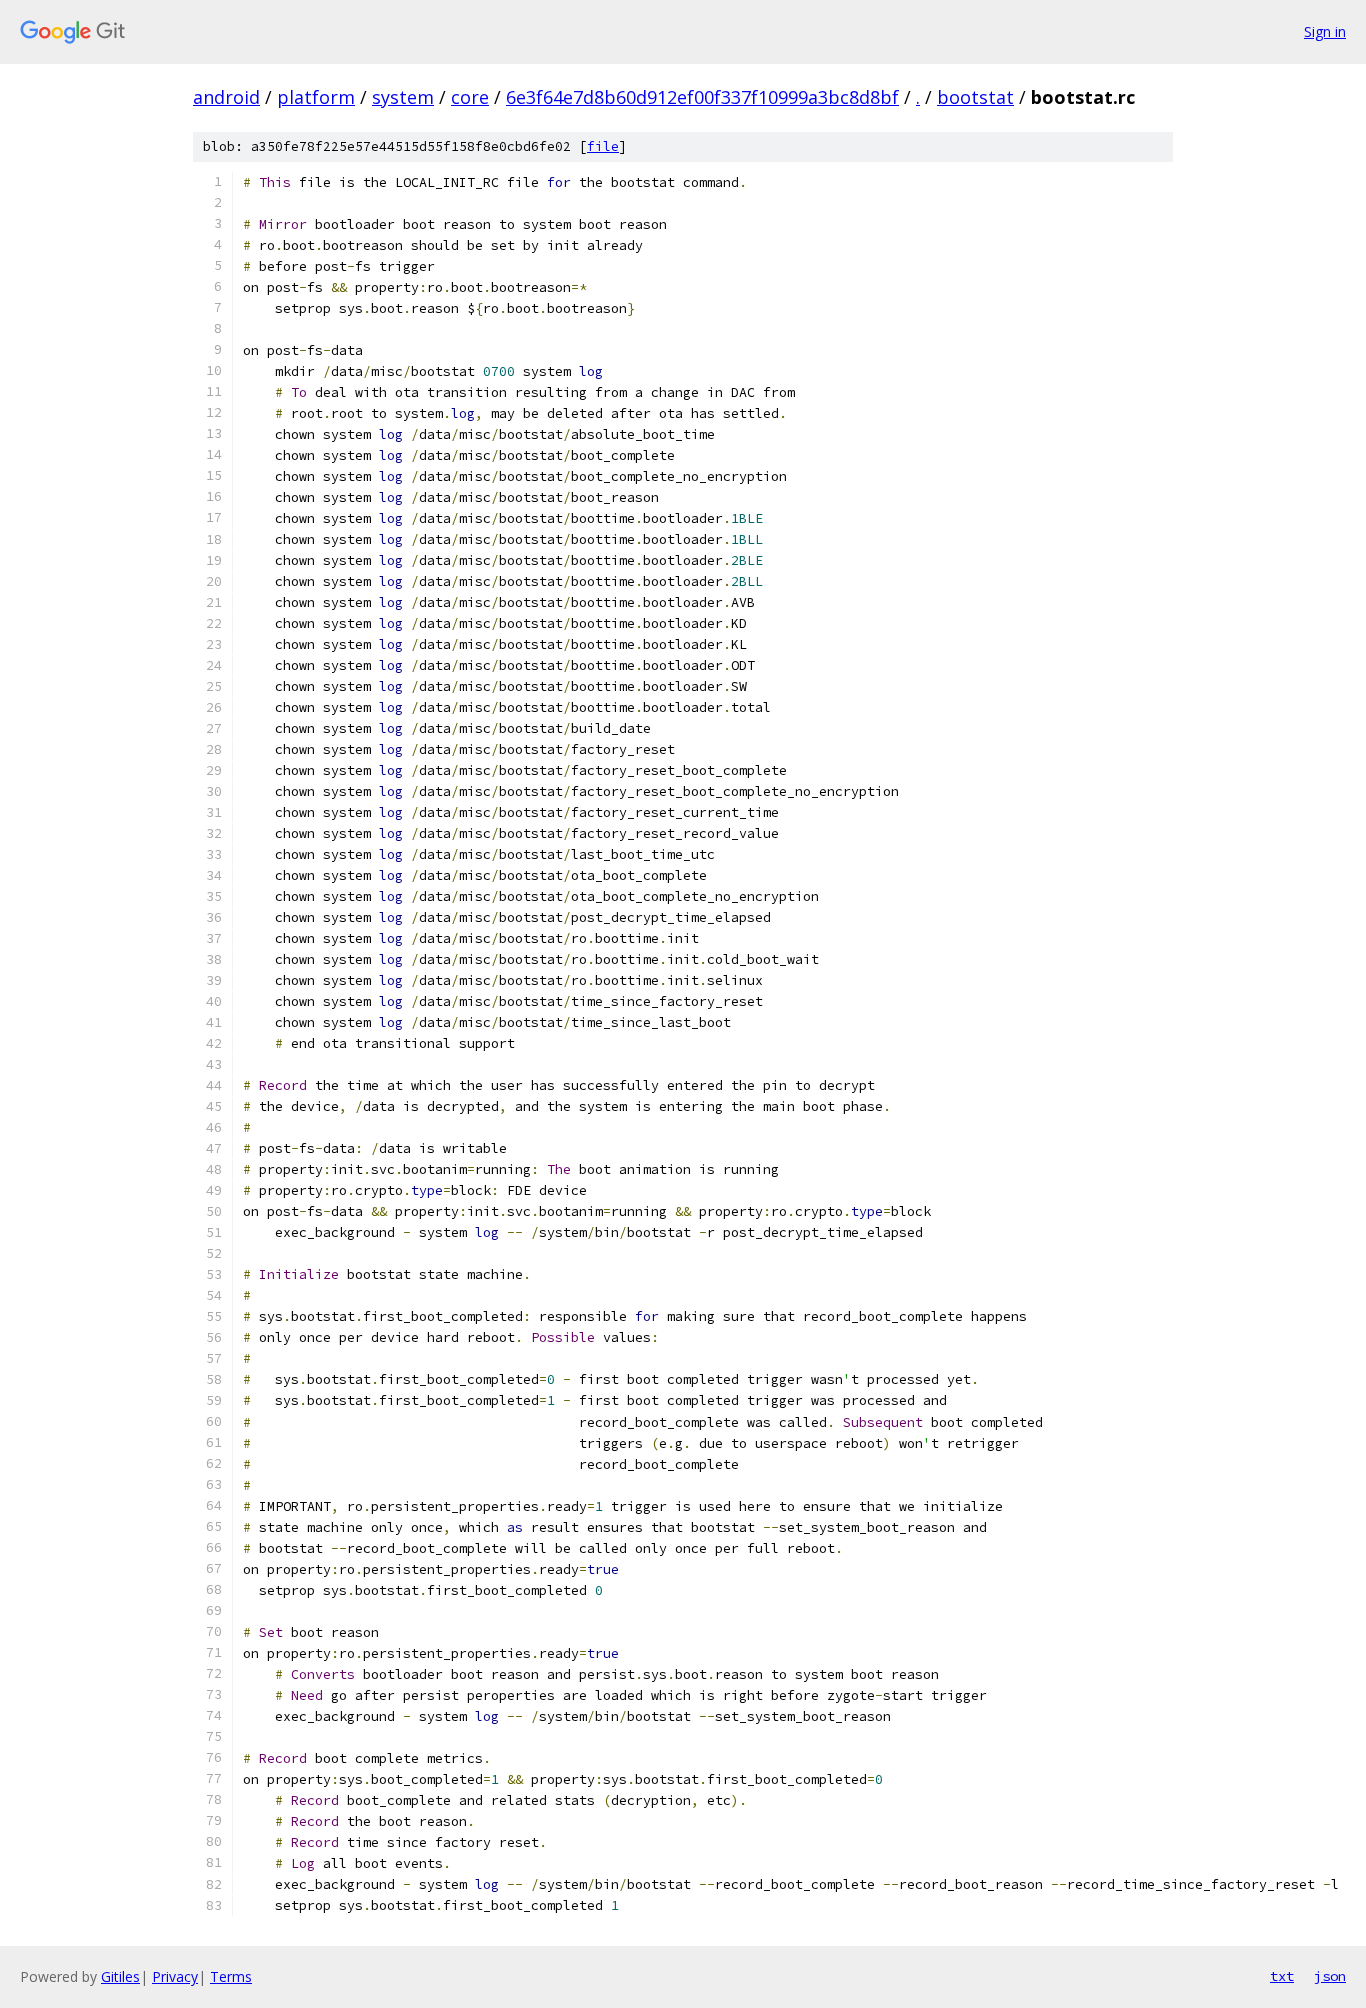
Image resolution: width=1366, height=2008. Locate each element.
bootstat (975, 97)
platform (316, 97)
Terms (231, 1976)
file (603, 146)
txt (1282, 1976)
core (470, 97)
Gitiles (120, 1976)
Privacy (175, 1976)
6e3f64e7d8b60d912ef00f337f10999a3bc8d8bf (702, 97)
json (1330, 1976)
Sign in (1325, 31)
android (226, 97)
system (403, 97)
